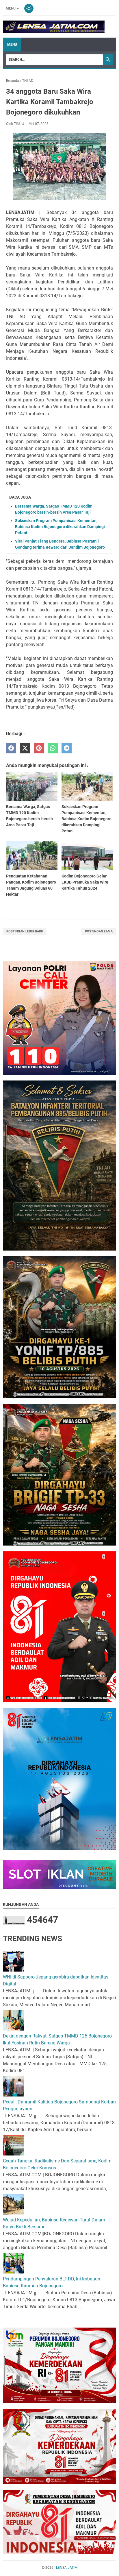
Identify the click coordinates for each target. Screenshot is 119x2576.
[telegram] (67, 748)
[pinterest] (39, 748)
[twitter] (25, 748)
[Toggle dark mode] (29, 8)
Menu (11, 8)
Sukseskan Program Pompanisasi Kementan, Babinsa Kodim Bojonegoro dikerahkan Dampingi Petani (60, 527)
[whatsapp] (53, 748)
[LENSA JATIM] (54, 27)
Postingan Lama (99, 931)
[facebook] (11, 748)
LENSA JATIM (67, 2568)
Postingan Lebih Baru (25, 931)
